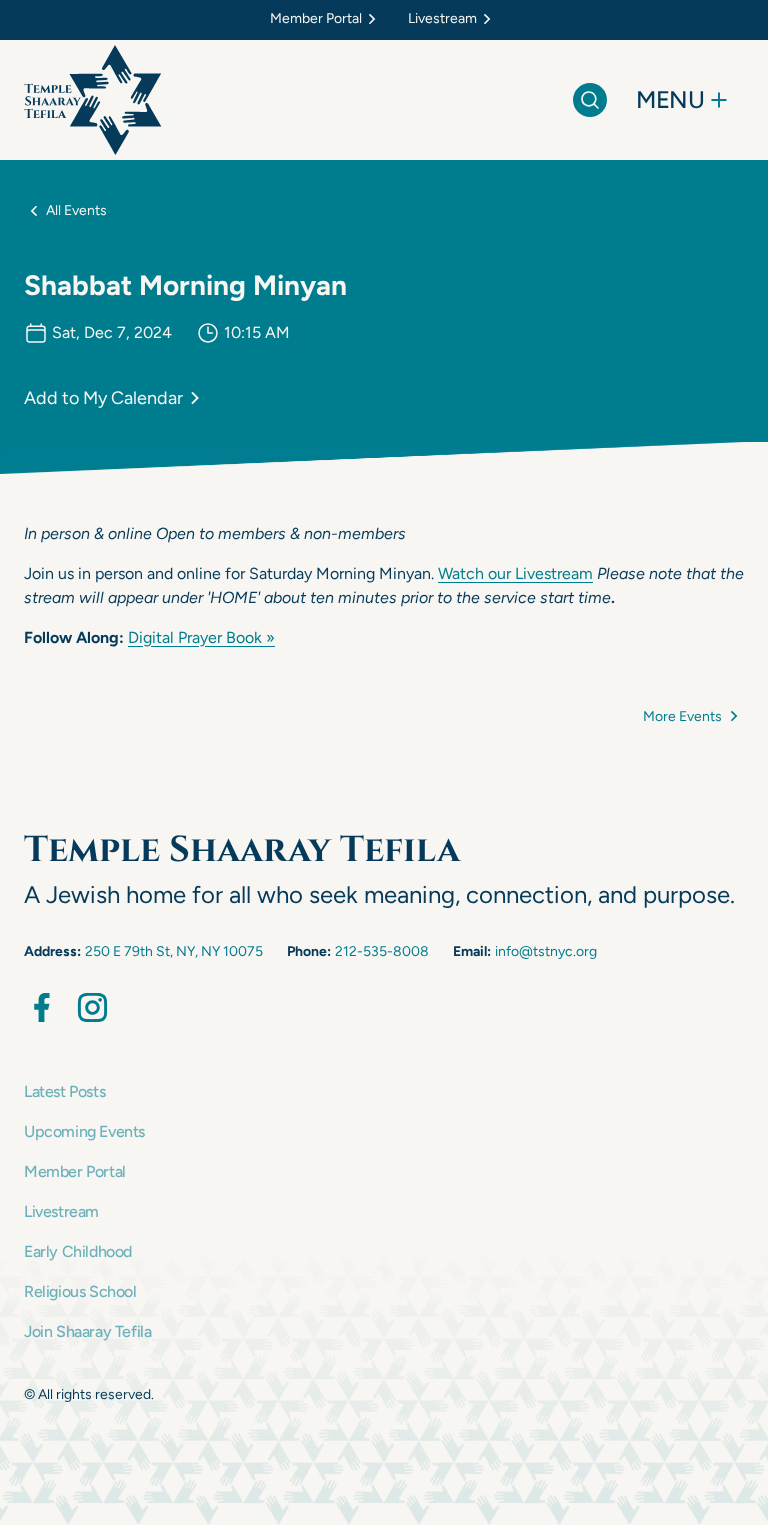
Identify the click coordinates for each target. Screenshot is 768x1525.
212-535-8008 (382, 951)
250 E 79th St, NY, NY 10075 (174, 951)
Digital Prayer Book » (201, 637)
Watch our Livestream (515, 573)
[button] (327, 20)
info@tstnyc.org (546, 951)
